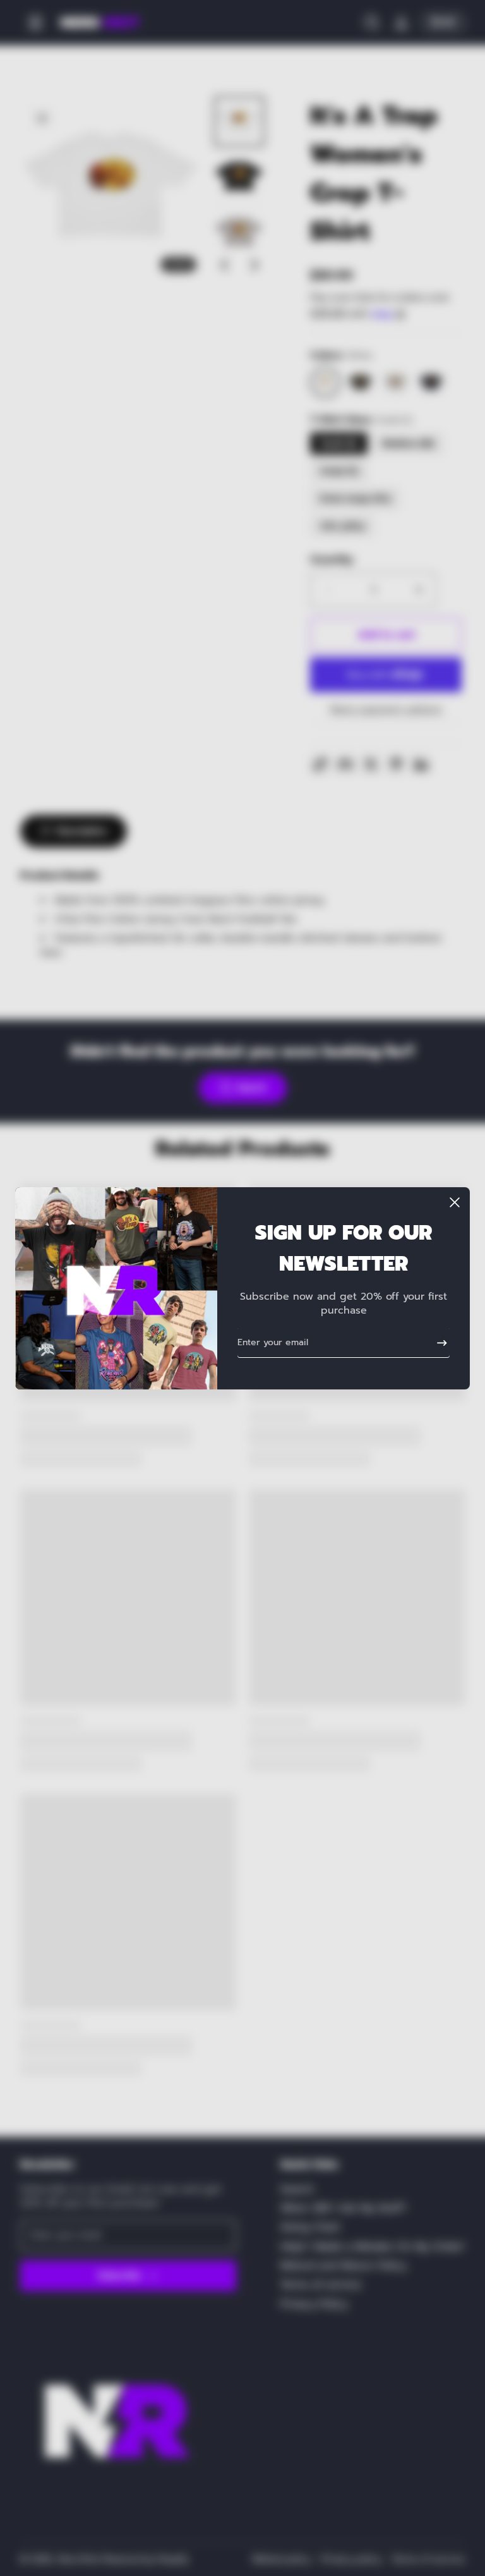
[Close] (455, 1202)
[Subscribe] (437, 1343)
